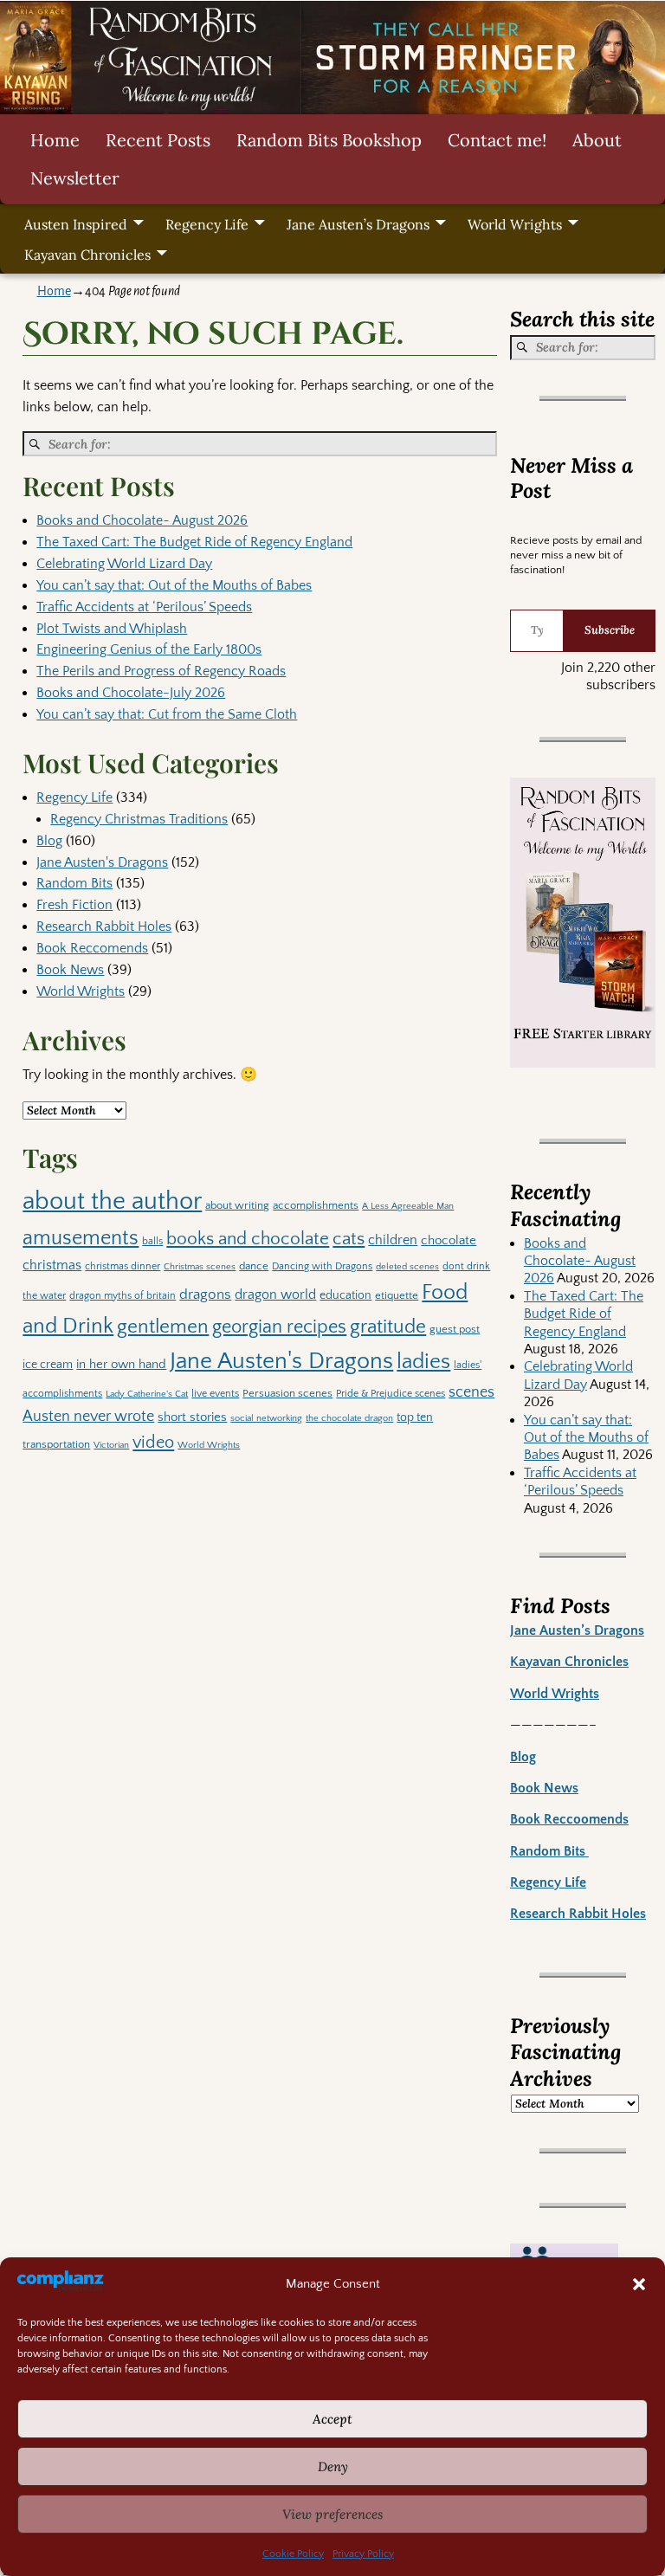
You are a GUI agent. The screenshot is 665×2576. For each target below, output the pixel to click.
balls (152, 1241)
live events (215, 1394)
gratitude (388, 1327)
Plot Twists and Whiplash (112, 629)
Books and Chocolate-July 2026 (131, 693)
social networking (266, 1418)
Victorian (111, 1445)
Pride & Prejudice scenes (391, 1394)
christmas (52, 1265)
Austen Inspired (76, 224)
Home (55, 140)
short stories (192, 1417)
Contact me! (497, 140)
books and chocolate (248, 1239)
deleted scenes (407, 1266)
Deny (333, 2466)
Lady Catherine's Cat (147, 1394)
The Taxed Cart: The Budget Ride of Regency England (194, 542)
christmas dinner (123, 1266)
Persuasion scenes (287, 1393)
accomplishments (316, 1205)
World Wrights (515, 224)
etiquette (397, 1295)
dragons (205, 1294)
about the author (112, 1201)
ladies (423, 1362)
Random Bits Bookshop (329, 140)
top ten (415, 1417)
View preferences (333, 2514)
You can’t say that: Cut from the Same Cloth (167, 714)
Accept (332, 2419)
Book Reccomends (92, 948)
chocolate (449, 1240)
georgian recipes (279, 1327)
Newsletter (75, 178)
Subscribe (610, 630)
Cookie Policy (293, 2554)
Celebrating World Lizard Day (124, 564)
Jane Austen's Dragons (102, 862)
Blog (49, 841)
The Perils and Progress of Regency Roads (161, 671)
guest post (455, 1329)
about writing (237, 1205)
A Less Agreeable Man (408, 1206)
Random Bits (74, 883)
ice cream (48, 1365)
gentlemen (163, 1327)
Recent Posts (158, 140)
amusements (81, 1238)
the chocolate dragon (349, 1418)
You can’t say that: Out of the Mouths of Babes (174, 585)
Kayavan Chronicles (87, 255)
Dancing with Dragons (322, 1266)
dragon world (275, 1294)
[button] (639, 2284)
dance (254, 1266)
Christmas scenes (200, 1267)
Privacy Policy (363, 2554)
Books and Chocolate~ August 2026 (142, 520)
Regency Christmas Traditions (139, 819)
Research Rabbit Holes (104, 926)
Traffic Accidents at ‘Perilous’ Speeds (144, 607)
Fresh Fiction (74, 905)
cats (349, 1239)
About (597, 140)
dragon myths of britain (123, 1296)
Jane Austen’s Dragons (358, 224)
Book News (70, 970)
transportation (56, 1444)
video (153, 1443)
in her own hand (121, 1364)
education (345, 1295)
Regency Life (207, 224)
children (393, 1240)
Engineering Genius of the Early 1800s (149, 649)
